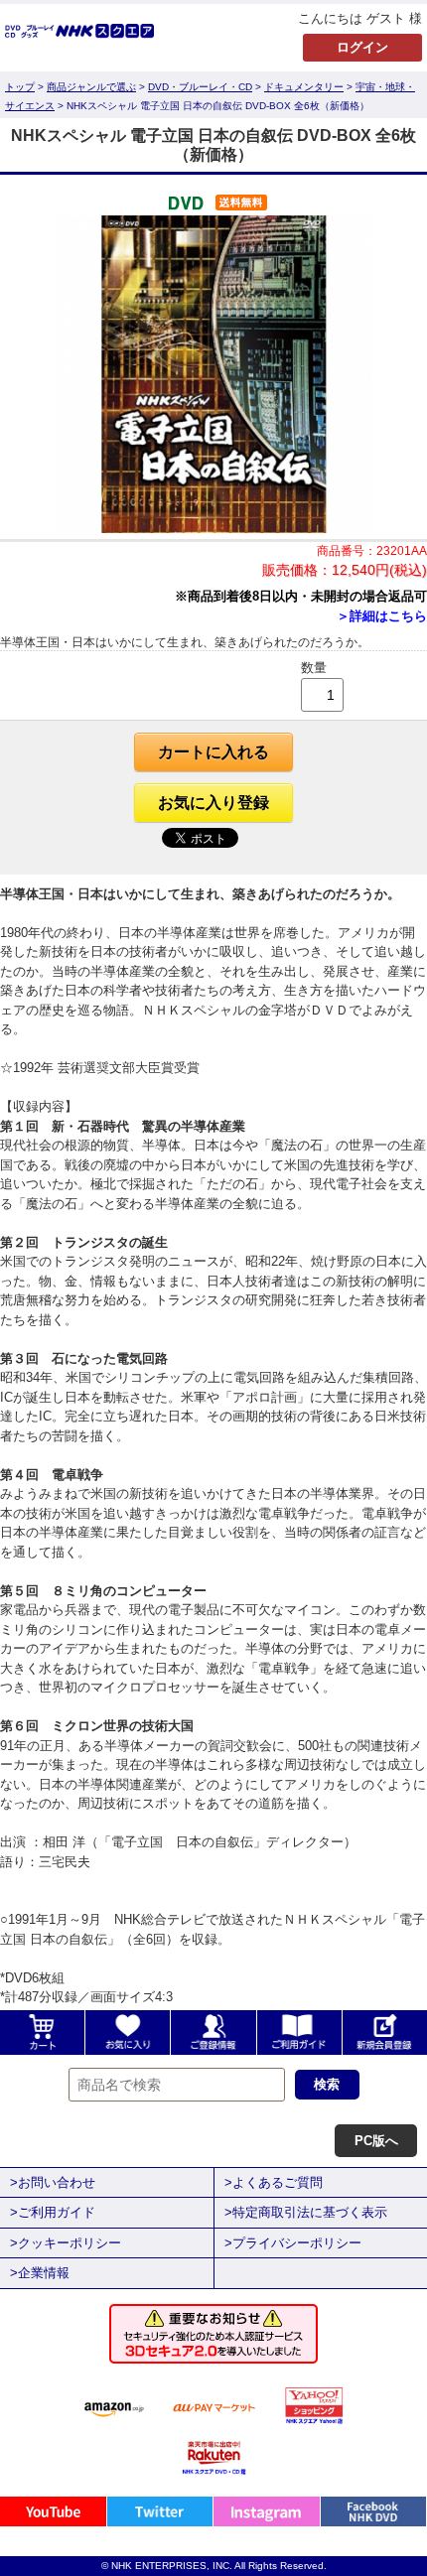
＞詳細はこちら (382, 616)
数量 (314, 668)
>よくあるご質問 (274, 2182)
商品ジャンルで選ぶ (91, 87)
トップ (20, 87)
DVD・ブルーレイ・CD (200, 87)
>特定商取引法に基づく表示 (306, 2212)
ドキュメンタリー (304, 87)
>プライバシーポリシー (293, 2243)
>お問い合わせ (53, 2182)
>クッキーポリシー (66, 2243)
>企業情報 (40, 2273)
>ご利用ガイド (53, 2212)
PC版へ (376, 2141)
